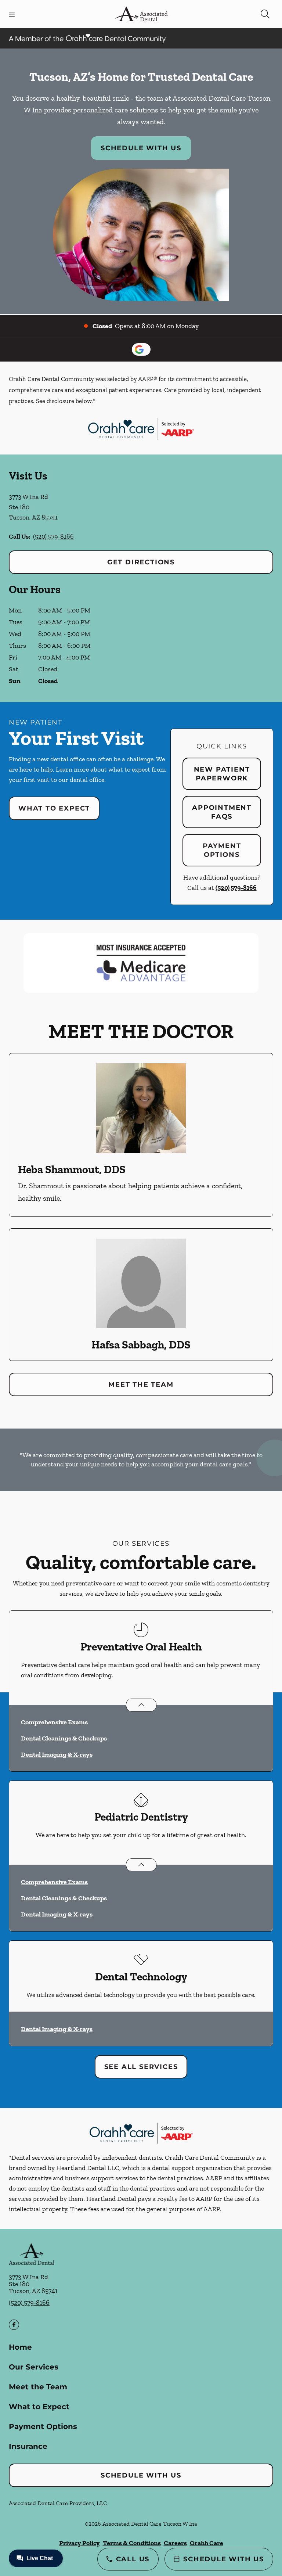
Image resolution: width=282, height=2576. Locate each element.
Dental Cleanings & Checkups (64, 1738)
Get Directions (141, 562)
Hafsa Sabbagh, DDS (141, 1345)
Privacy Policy (79, 2543)
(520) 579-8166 (53, 536)
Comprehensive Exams (54, 1722)
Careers (175, 2543)
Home (20, 2347)
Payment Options (222, 850)
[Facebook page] (14, 2325)
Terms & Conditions (132, 2543)
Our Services (34, 2367)
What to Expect (54, 808)
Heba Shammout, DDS (72, 1170)
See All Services (141, 2067)
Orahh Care (207, 2543)
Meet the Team (141, 1384)
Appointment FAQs (222, 812)
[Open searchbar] (265, 14)
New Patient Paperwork (222, 774)
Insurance (28, 2446)
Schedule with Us (141, 148)
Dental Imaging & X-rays (57, 1754)
